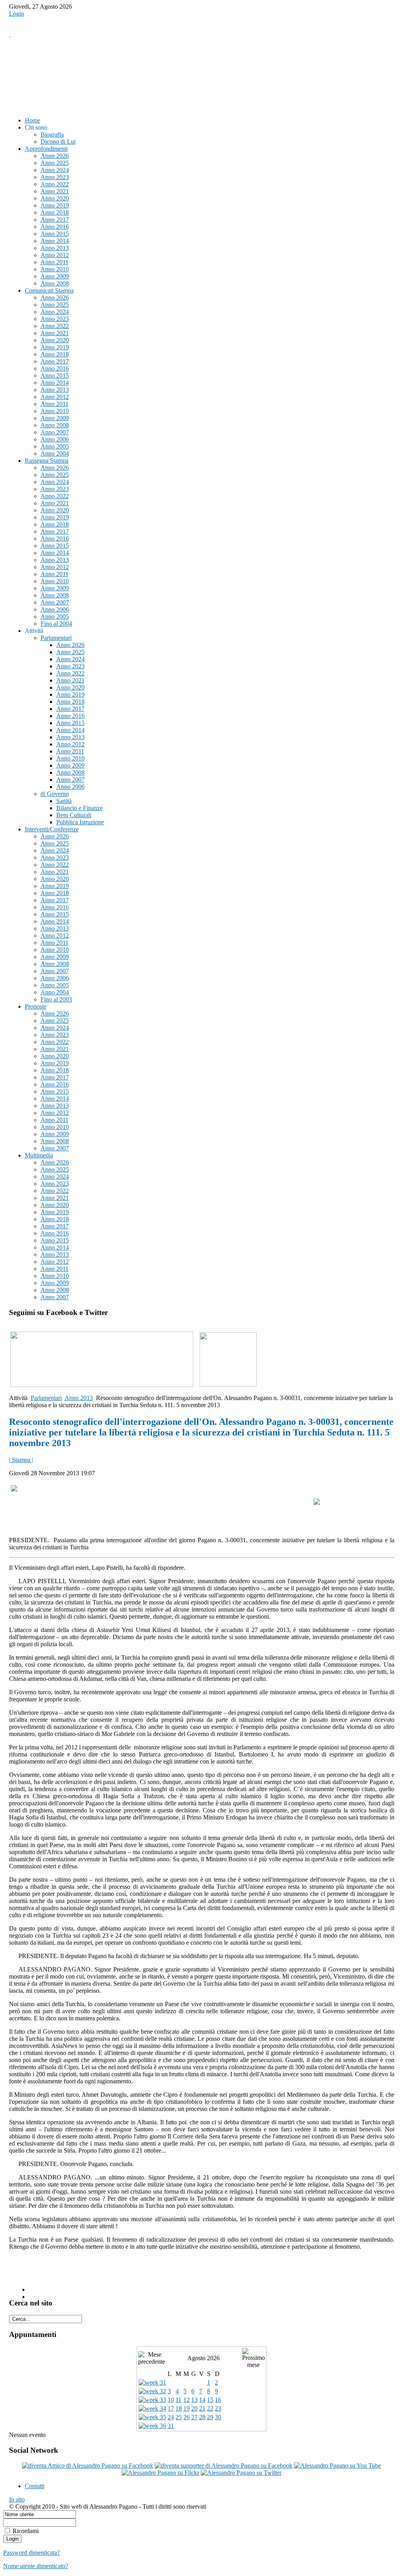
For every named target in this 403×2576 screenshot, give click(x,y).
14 (202, 2400)
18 (179, 2408)
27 (194, 2417)
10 (171, 2400)
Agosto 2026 (203, 2358)
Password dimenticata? (31, 2553)
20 (194, 2408)
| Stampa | (21, 1460)
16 (218, 2400)
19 (187, 2408)
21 (202, 2408)
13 (194, 2400)
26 (187, 2417)
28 (202, 2417)
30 (218, 2417)
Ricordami (26, 2531)
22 (210, 2408)
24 (171, 2417)
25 (179, 2417)
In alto (17, 2499)
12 (187, 2400)
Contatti (35, 2486)
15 (210, 2400)
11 (178, 2400)
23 (218, 2408)
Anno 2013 (79, 1398)
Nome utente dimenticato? (36, 2566)
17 (171, 2408)
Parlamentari (46, 1398)
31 (171, 2426)
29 (210, 2417)
